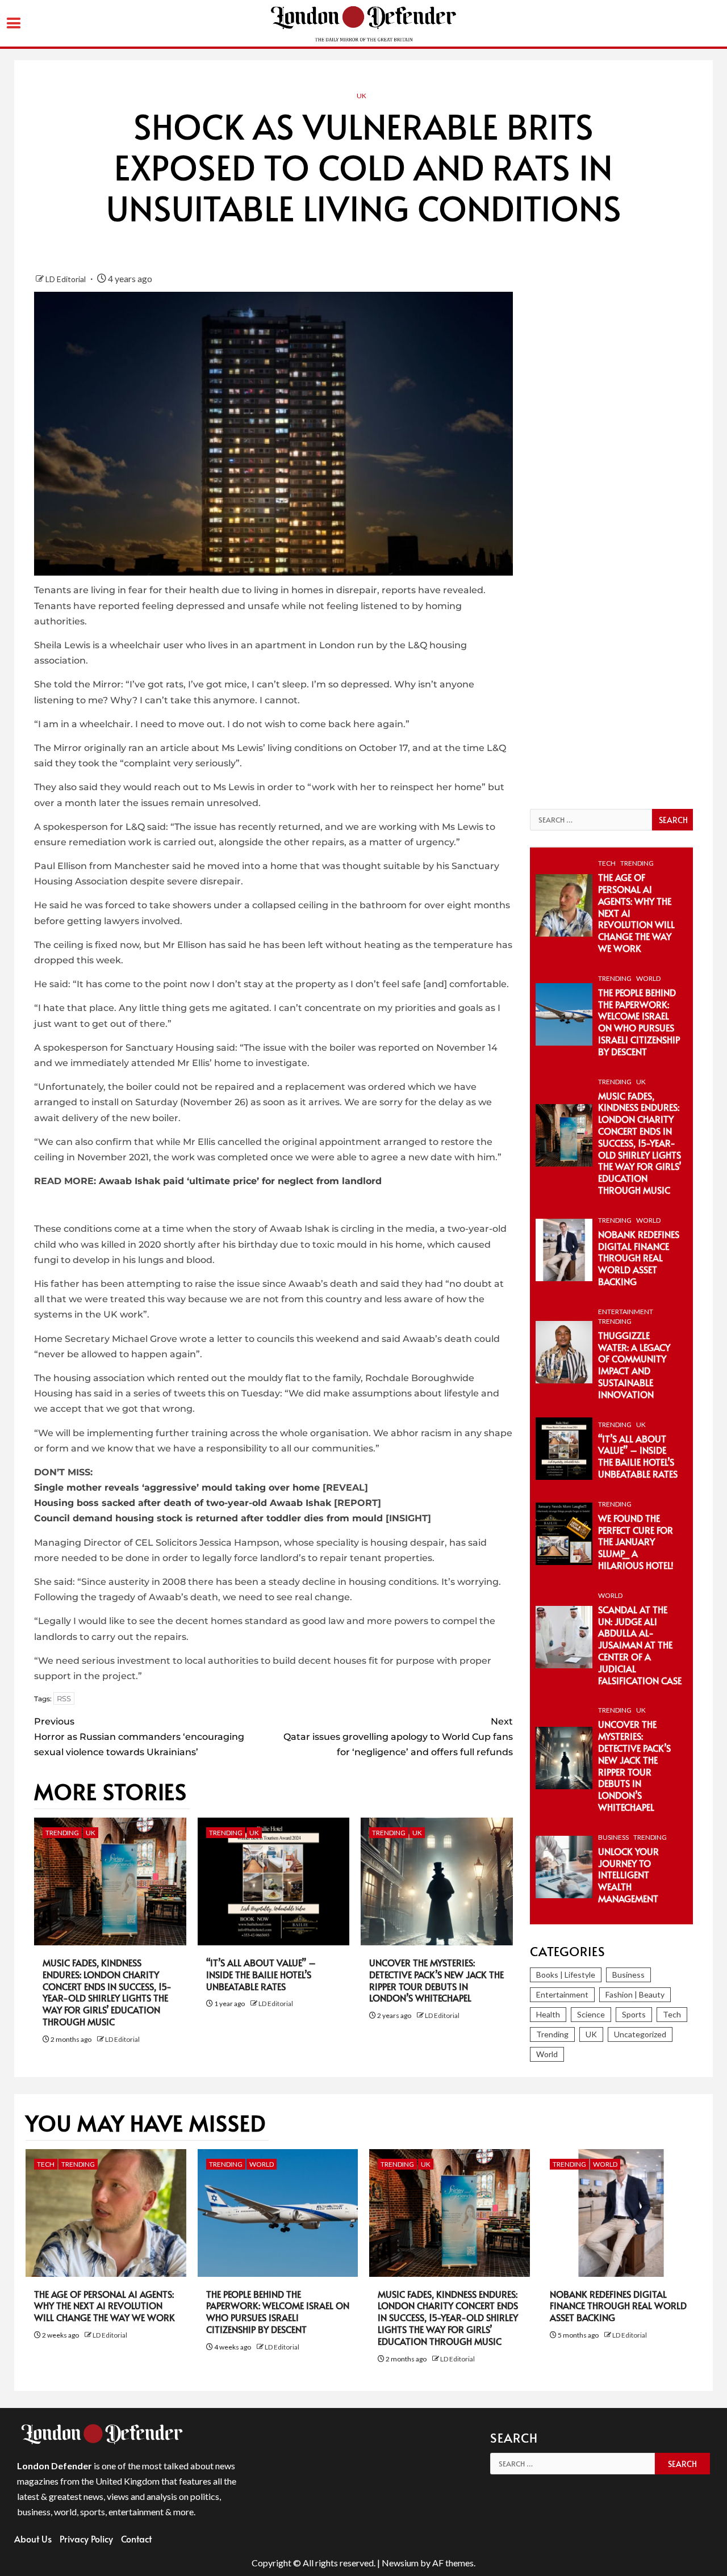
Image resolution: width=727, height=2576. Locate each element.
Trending (62, 1833)
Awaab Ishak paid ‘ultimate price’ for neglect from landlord (240, 1181)
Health (548, 2014)
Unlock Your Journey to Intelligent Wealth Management (628, 1875)
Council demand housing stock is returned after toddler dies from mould (208, 1518)
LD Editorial (66, 279)
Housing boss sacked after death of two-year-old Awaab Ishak (183, 1503)
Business (613, 1837)
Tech (607, 863)
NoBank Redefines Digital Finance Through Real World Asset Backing (639, 1258)
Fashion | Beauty (635, 1994)
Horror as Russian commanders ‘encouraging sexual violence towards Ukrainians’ (139, 1737)
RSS (64, 1698)
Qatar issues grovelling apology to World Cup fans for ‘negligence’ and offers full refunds (398, 1737)
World (648, 978)
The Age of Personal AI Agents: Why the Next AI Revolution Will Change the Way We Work (105, 2306)
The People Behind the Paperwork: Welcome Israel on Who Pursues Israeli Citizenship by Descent (639, 1022)
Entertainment (626, 1312)
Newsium (400, 2563)
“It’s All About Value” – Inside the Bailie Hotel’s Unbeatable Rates (261, 1974)
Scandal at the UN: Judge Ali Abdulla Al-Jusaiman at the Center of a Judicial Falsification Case (640, 1645)
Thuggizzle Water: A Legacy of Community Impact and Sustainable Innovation (634, 1365)
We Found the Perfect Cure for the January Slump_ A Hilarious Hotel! (636, 1541)
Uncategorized (640, 2034)
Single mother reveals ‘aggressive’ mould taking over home (177, 1488)
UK (362, 96)
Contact (136, 2539)
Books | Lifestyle (566, 1975)
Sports (634, 2014)
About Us (33, 2539)
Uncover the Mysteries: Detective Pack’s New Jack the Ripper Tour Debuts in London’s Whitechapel (436, 1980)
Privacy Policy (86, 2539)
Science (591, 2014)
